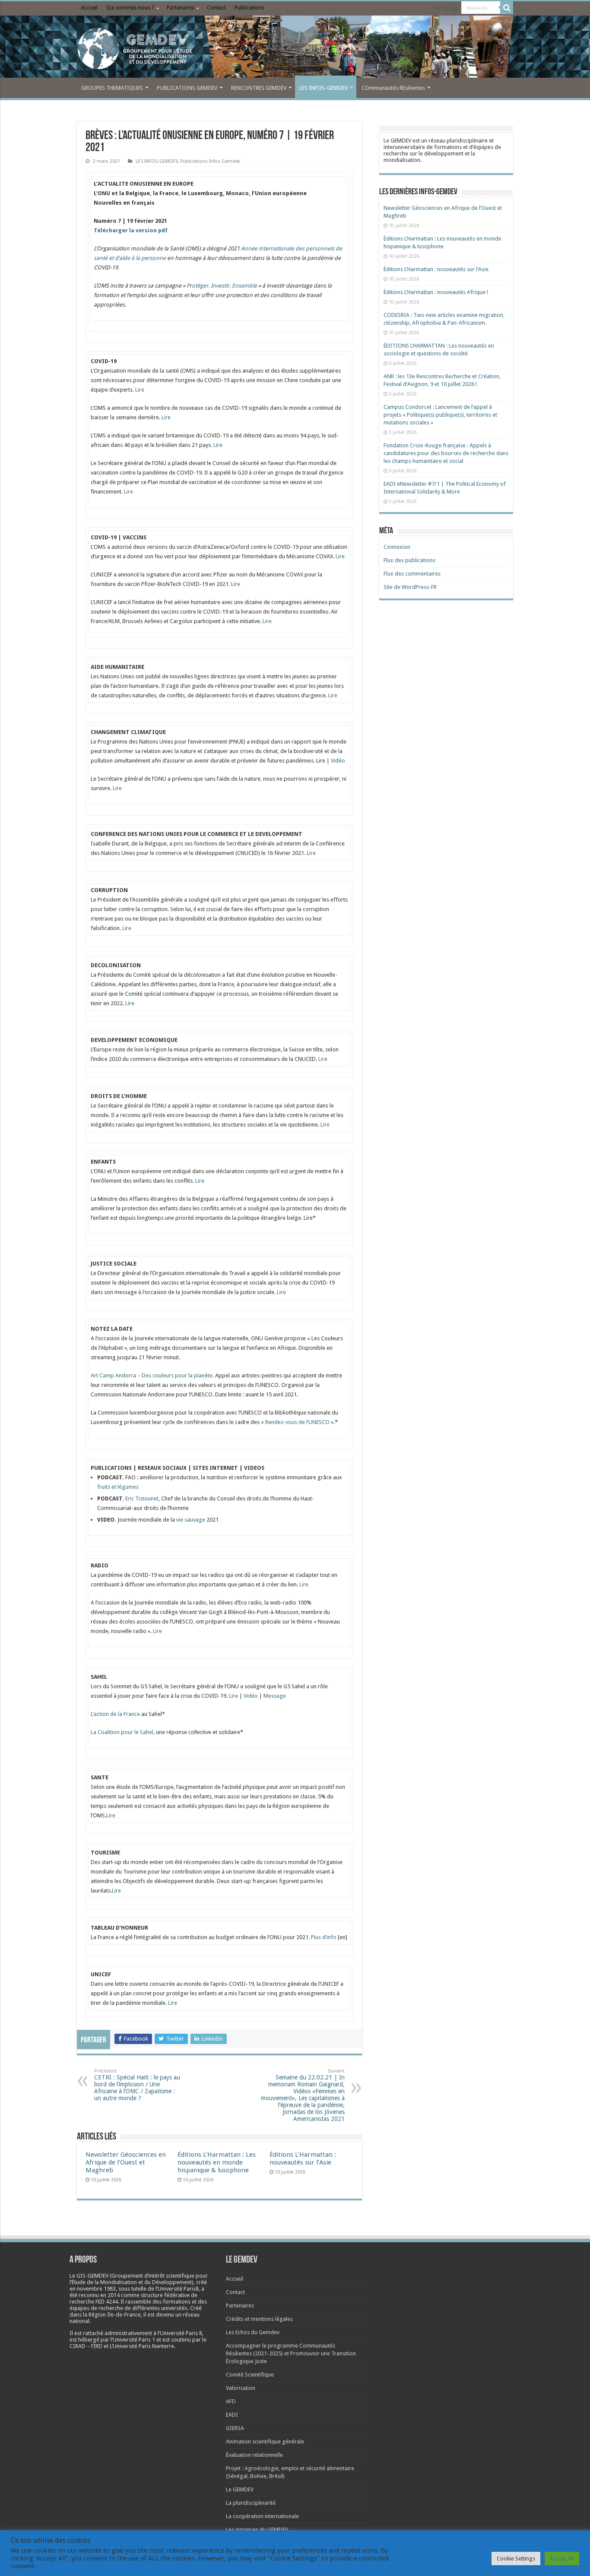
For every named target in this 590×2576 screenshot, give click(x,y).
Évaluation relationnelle (254, 2455)
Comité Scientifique (250, 2375)
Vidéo (338, 761)
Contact (216, 8)
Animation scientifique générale (265, 2442)
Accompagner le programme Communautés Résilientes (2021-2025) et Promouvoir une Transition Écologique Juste (291, 2353)
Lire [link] (321, 761)
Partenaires (180, 8)
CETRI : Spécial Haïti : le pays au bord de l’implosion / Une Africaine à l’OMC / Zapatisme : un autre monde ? (137, 2085)
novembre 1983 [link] (96, 2289)
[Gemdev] (295, 49)
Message (275, 1696)
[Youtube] (455, 8)
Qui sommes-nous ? (130, 8)
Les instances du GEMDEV (257, 2530)
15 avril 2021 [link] (281, 1394)
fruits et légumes (118, 1487)
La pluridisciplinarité (251, 2503)
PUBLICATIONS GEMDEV (187, 88)
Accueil (89, 8)
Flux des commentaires (412, 574)
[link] (147, 221)
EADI (232, 2415)
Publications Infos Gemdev (210, 161)
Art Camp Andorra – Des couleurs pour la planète (152, 1375)
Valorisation (241, 2388)
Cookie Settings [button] (516, 2559)
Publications (249, 8)
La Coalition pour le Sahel (122, 1732)
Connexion (397, 547)
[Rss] (438, 8)
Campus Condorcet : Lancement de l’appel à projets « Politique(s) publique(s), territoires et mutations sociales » (440, 415)
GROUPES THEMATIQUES (112, 88)
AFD (231, 2401)
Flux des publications (409, 560)
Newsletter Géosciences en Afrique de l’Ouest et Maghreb (126, 2162)
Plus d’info (324, 1937)
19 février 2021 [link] (147, 221)
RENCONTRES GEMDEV (259, 88)
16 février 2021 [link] (285, 853)
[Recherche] (507, 8)
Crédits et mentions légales (259, 2319)
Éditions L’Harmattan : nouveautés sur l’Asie (303, 2158)
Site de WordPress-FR (410, 587)
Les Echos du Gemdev (253, 2332)
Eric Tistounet (142, 1498)
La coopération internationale (262, 2516)
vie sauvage (191, 1520)
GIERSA (235, 2428)
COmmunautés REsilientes (393, 88)
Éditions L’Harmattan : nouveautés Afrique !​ (436, 292)
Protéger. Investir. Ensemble (222, 286)
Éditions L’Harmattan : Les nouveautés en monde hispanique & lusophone (217, 2162)
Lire (140, 390)
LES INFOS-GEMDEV (324, 88)
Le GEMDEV (240, 2489)
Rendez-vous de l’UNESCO (298, 1422)
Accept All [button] (562, 2559)
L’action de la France (115, 1714)
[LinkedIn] (446, 8)
